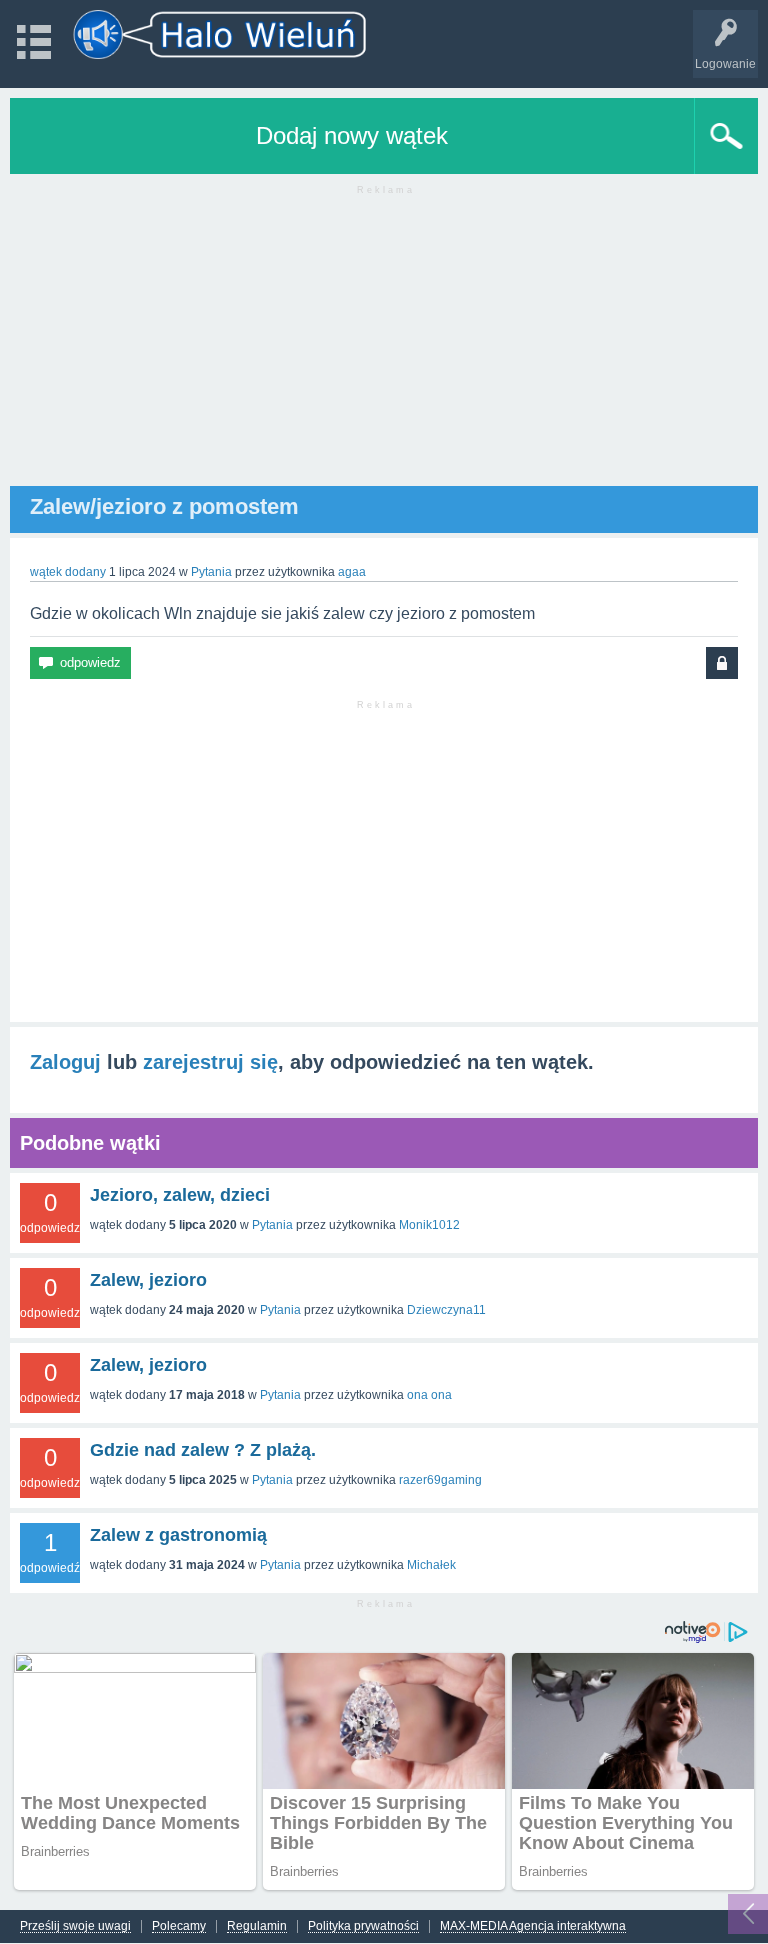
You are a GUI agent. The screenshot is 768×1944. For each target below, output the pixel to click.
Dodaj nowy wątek (352, 135)
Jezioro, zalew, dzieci (180, 1195)
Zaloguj (65, 1062)
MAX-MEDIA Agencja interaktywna (533, 1926)
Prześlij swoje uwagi (75, 1926)
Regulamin (257, 1926)
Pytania (211, 572)
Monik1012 (429, 1225)
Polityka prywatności (363, 1926)
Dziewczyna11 (446, 1310)
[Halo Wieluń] (220, 34)
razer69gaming (440, 1480)
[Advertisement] (384, 346)
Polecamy (179, 1926)
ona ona (429, 1395)
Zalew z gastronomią (178, 1535)
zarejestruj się (210, 1062)
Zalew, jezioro (148, 1280)
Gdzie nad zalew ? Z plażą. (203, 1450)
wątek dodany (68, 572)
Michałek (431, 1565)
